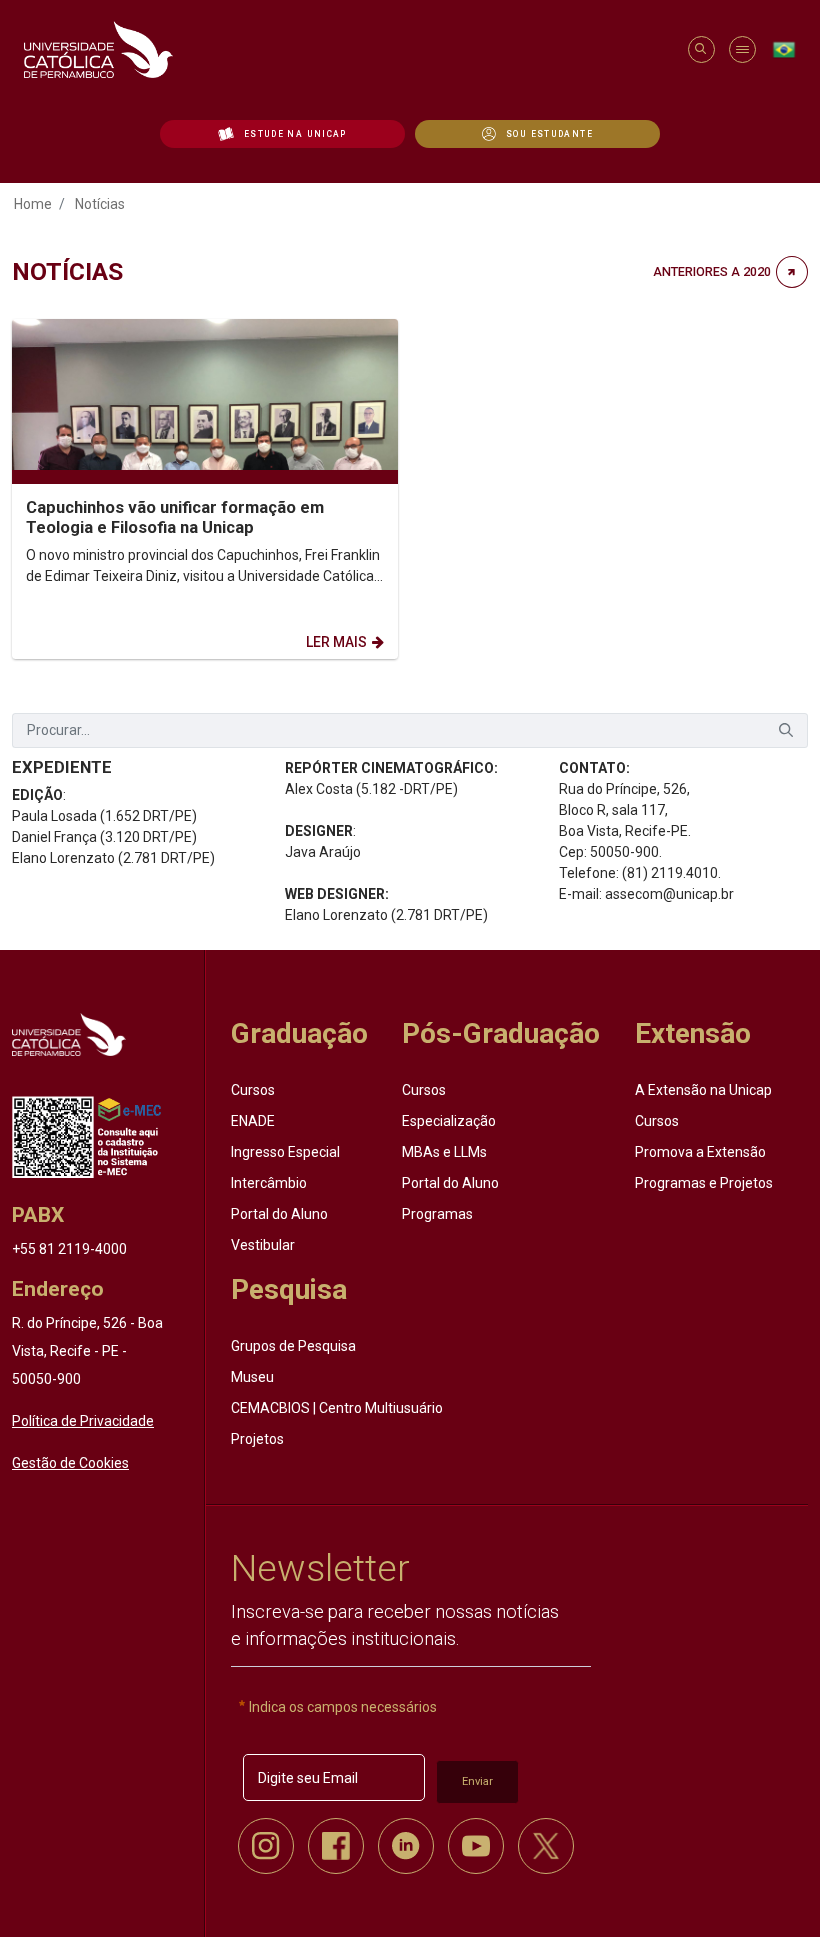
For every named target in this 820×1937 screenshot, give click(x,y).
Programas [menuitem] (437, 1214)
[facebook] (336, 1846)
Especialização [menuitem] (449, 1121)
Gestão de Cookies (70, 1463)
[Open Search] (700, 49)
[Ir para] (69, 1034)
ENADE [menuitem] (253, 1121)
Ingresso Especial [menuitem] (285, 1152)
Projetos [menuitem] (257, 1439)
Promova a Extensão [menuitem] (700, 1152)
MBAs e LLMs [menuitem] (444, 1152)
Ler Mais (336, 642)
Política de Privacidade (83, 1421)
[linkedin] (406, 1846)
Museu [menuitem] (252, 1377)
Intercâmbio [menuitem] (269, 1183)
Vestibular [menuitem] (263, 1245)
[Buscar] (786, 730)
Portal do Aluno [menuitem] (279, 1214)
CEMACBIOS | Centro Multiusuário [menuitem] (337, 1408)
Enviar (477, 1781)
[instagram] (266, 1846)
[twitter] (546, 1846)
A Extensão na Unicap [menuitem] (703, 1090)
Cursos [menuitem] (253, 1090)
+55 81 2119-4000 (69, 1249)
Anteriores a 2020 (712, 271)
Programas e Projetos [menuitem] (704, 1183)
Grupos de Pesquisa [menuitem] (293, 1346)
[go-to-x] (346, 49)
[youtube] (476, 1846)
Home (33, 204)
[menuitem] (282, 134)
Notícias (100, 204)
